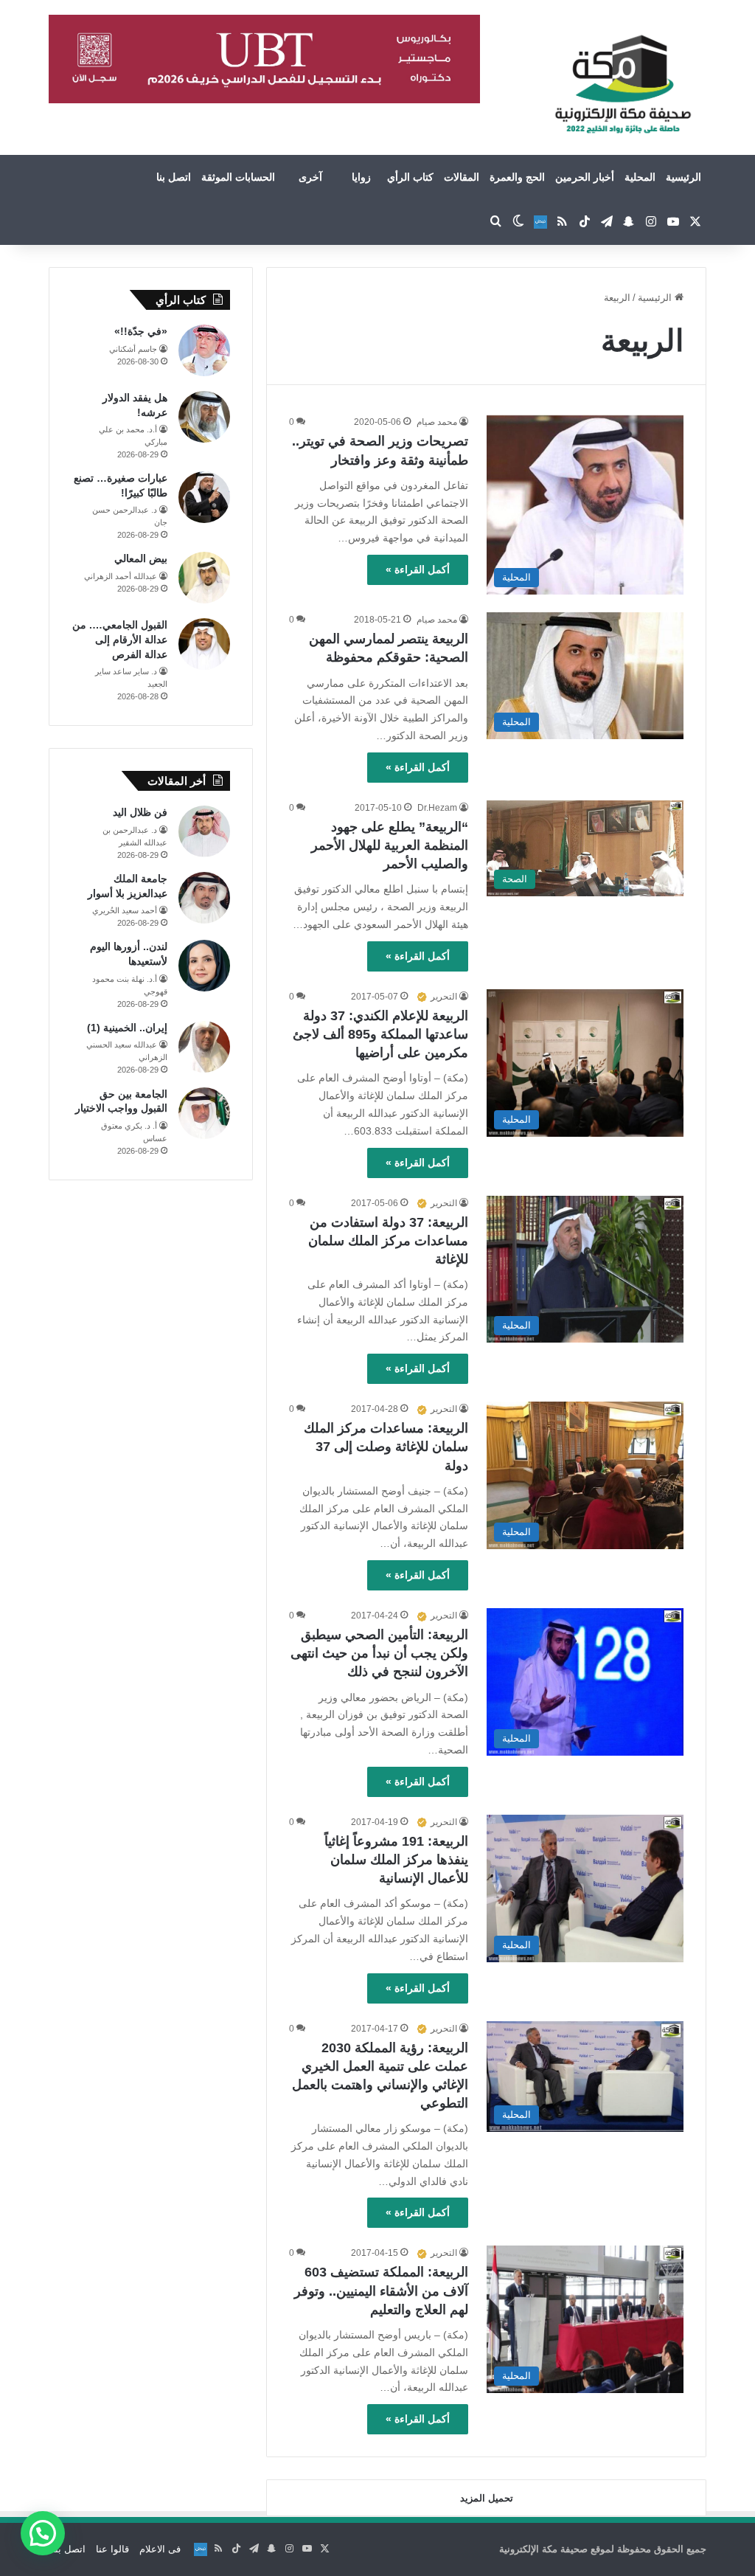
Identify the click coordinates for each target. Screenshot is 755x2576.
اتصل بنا (174, 177)
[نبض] (540, 222)
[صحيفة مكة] (623, 85)
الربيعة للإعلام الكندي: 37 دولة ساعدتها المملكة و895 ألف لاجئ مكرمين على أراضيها (380, 1034)
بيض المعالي (141, 558)
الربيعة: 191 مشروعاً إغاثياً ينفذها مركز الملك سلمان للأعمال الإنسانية (396, 1860)
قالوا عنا (112, 2549)
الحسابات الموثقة (238, 177)
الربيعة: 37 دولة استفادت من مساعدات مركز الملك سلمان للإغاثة (388, 1241)
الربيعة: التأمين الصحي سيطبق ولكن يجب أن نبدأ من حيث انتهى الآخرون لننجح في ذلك (379, 1653)
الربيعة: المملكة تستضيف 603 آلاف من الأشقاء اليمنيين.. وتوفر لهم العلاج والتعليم (381, 2291)
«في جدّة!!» (141, 331)
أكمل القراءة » (418, 569)
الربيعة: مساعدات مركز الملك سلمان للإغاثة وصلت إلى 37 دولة (386, 1447)
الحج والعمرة (517, 177)
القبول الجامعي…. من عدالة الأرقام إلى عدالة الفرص (120, 639)
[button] (43, 2533)
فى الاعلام (160, 2549)
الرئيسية (683, 177)
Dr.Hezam (437, 808)
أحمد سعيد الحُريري (125, 910)
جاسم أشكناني (133, 349)
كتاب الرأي (410, 177)
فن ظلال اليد (140, 812)
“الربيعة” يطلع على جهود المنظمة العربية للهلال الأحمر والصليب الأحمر (390, 845)
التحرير (444, 997)
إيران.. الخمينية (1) (127, 1028)
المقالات (462, 177)
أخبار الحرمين (585, 177)
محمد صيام (437, 422)
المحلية (640, 177)
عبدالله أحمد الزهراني (121, 576)
